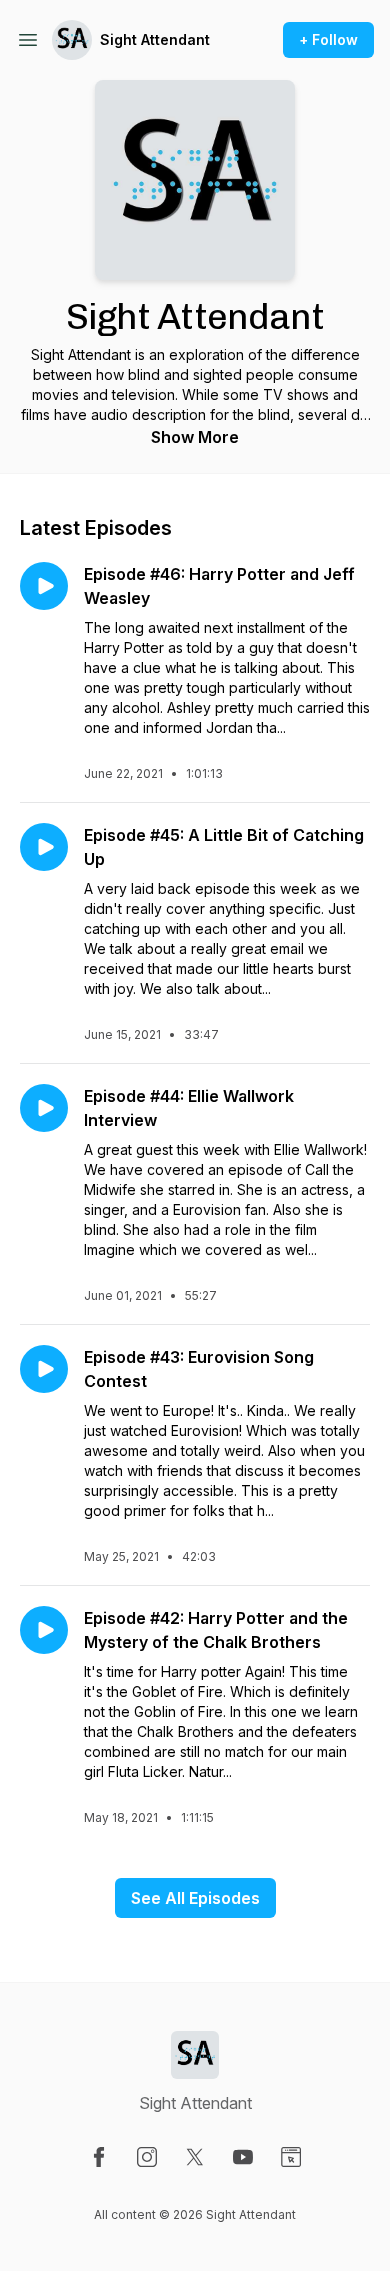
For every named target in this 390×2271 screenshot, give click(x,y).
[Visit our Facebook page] (99, 2157)
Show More (195, 437)
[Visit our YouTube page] (243, 2157)
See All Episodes (195, 1898)
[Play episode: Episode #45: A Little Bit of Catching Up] (44, 847)
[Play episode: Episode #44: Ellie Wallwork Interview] (44, 1108)
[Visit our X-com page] (195, 2157)
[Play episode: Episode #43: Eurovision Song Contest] (44, 1369)
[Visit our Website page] (291, 2157)
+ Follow (328, 39)
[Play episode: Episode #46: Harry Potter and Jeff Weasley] (44, 586)
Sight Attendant (155, 39)
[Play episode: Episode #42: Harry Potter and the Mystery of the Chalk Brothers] (44, 1630)
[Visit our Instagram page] (147, 2157)
